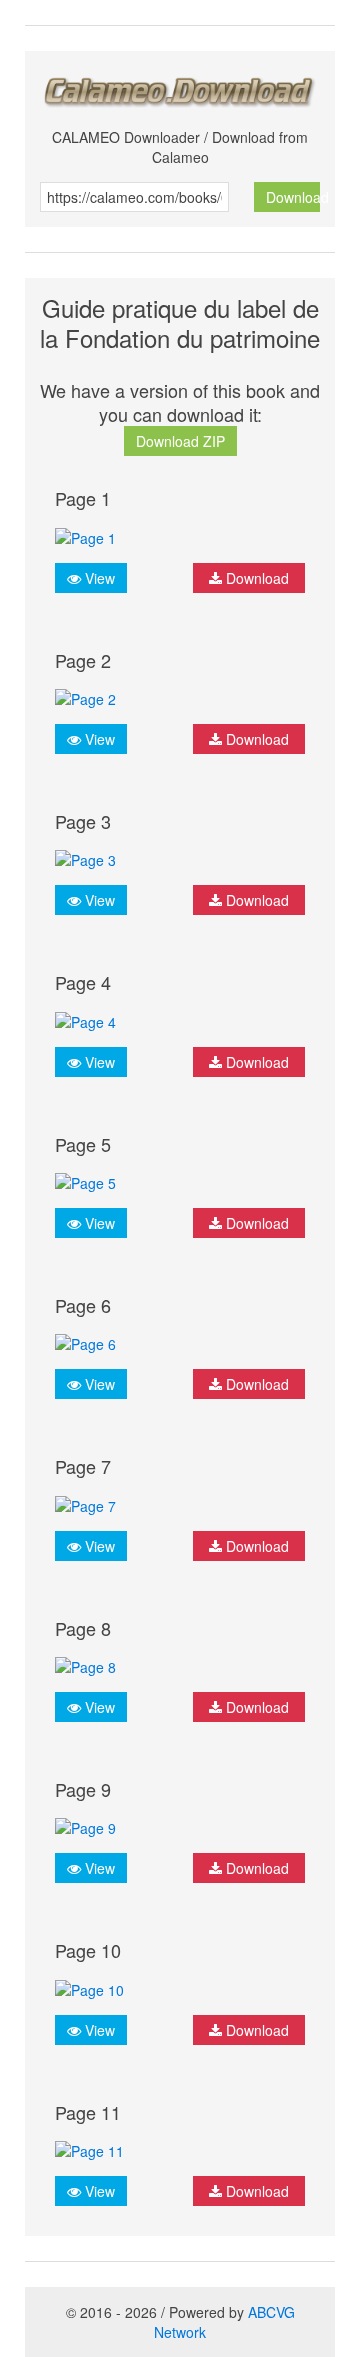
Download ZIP (180, 441)
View (98, 578)
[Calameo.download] (180, 86)
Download (293, 197)
